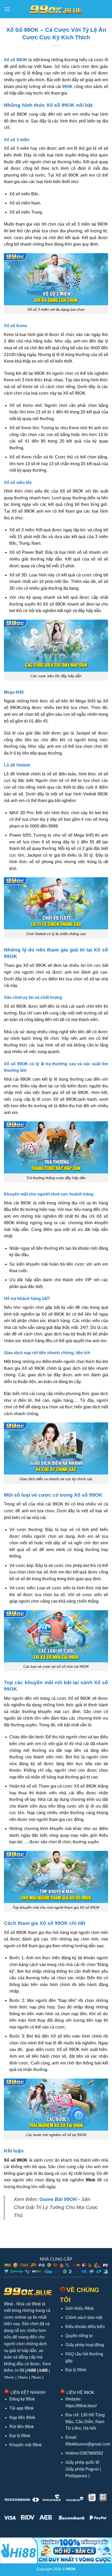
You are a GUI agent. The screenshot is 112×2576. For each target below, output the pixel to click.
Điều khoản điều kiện (85, 2327)
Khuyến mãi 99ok (26, 2445)
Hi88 (32, 2370)
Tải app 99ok (21, 2408)
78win (9, 2377)
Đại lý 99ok (76, 2370)
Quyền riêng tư (79, 2336)
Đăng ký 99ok (22, 2399)
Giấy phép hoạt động (85, 2345)
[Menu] (7, 9)
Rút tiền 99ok (22, 2427)
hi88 (43, 2370)
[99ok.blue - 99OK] (56, 9)
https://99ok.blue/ (81, 2406)
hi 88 (20, 2370)
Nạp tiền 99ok (22, 2418)
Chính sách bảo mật (84, 2317)
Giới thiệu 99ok (80, 2308)
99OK (67, 87)
